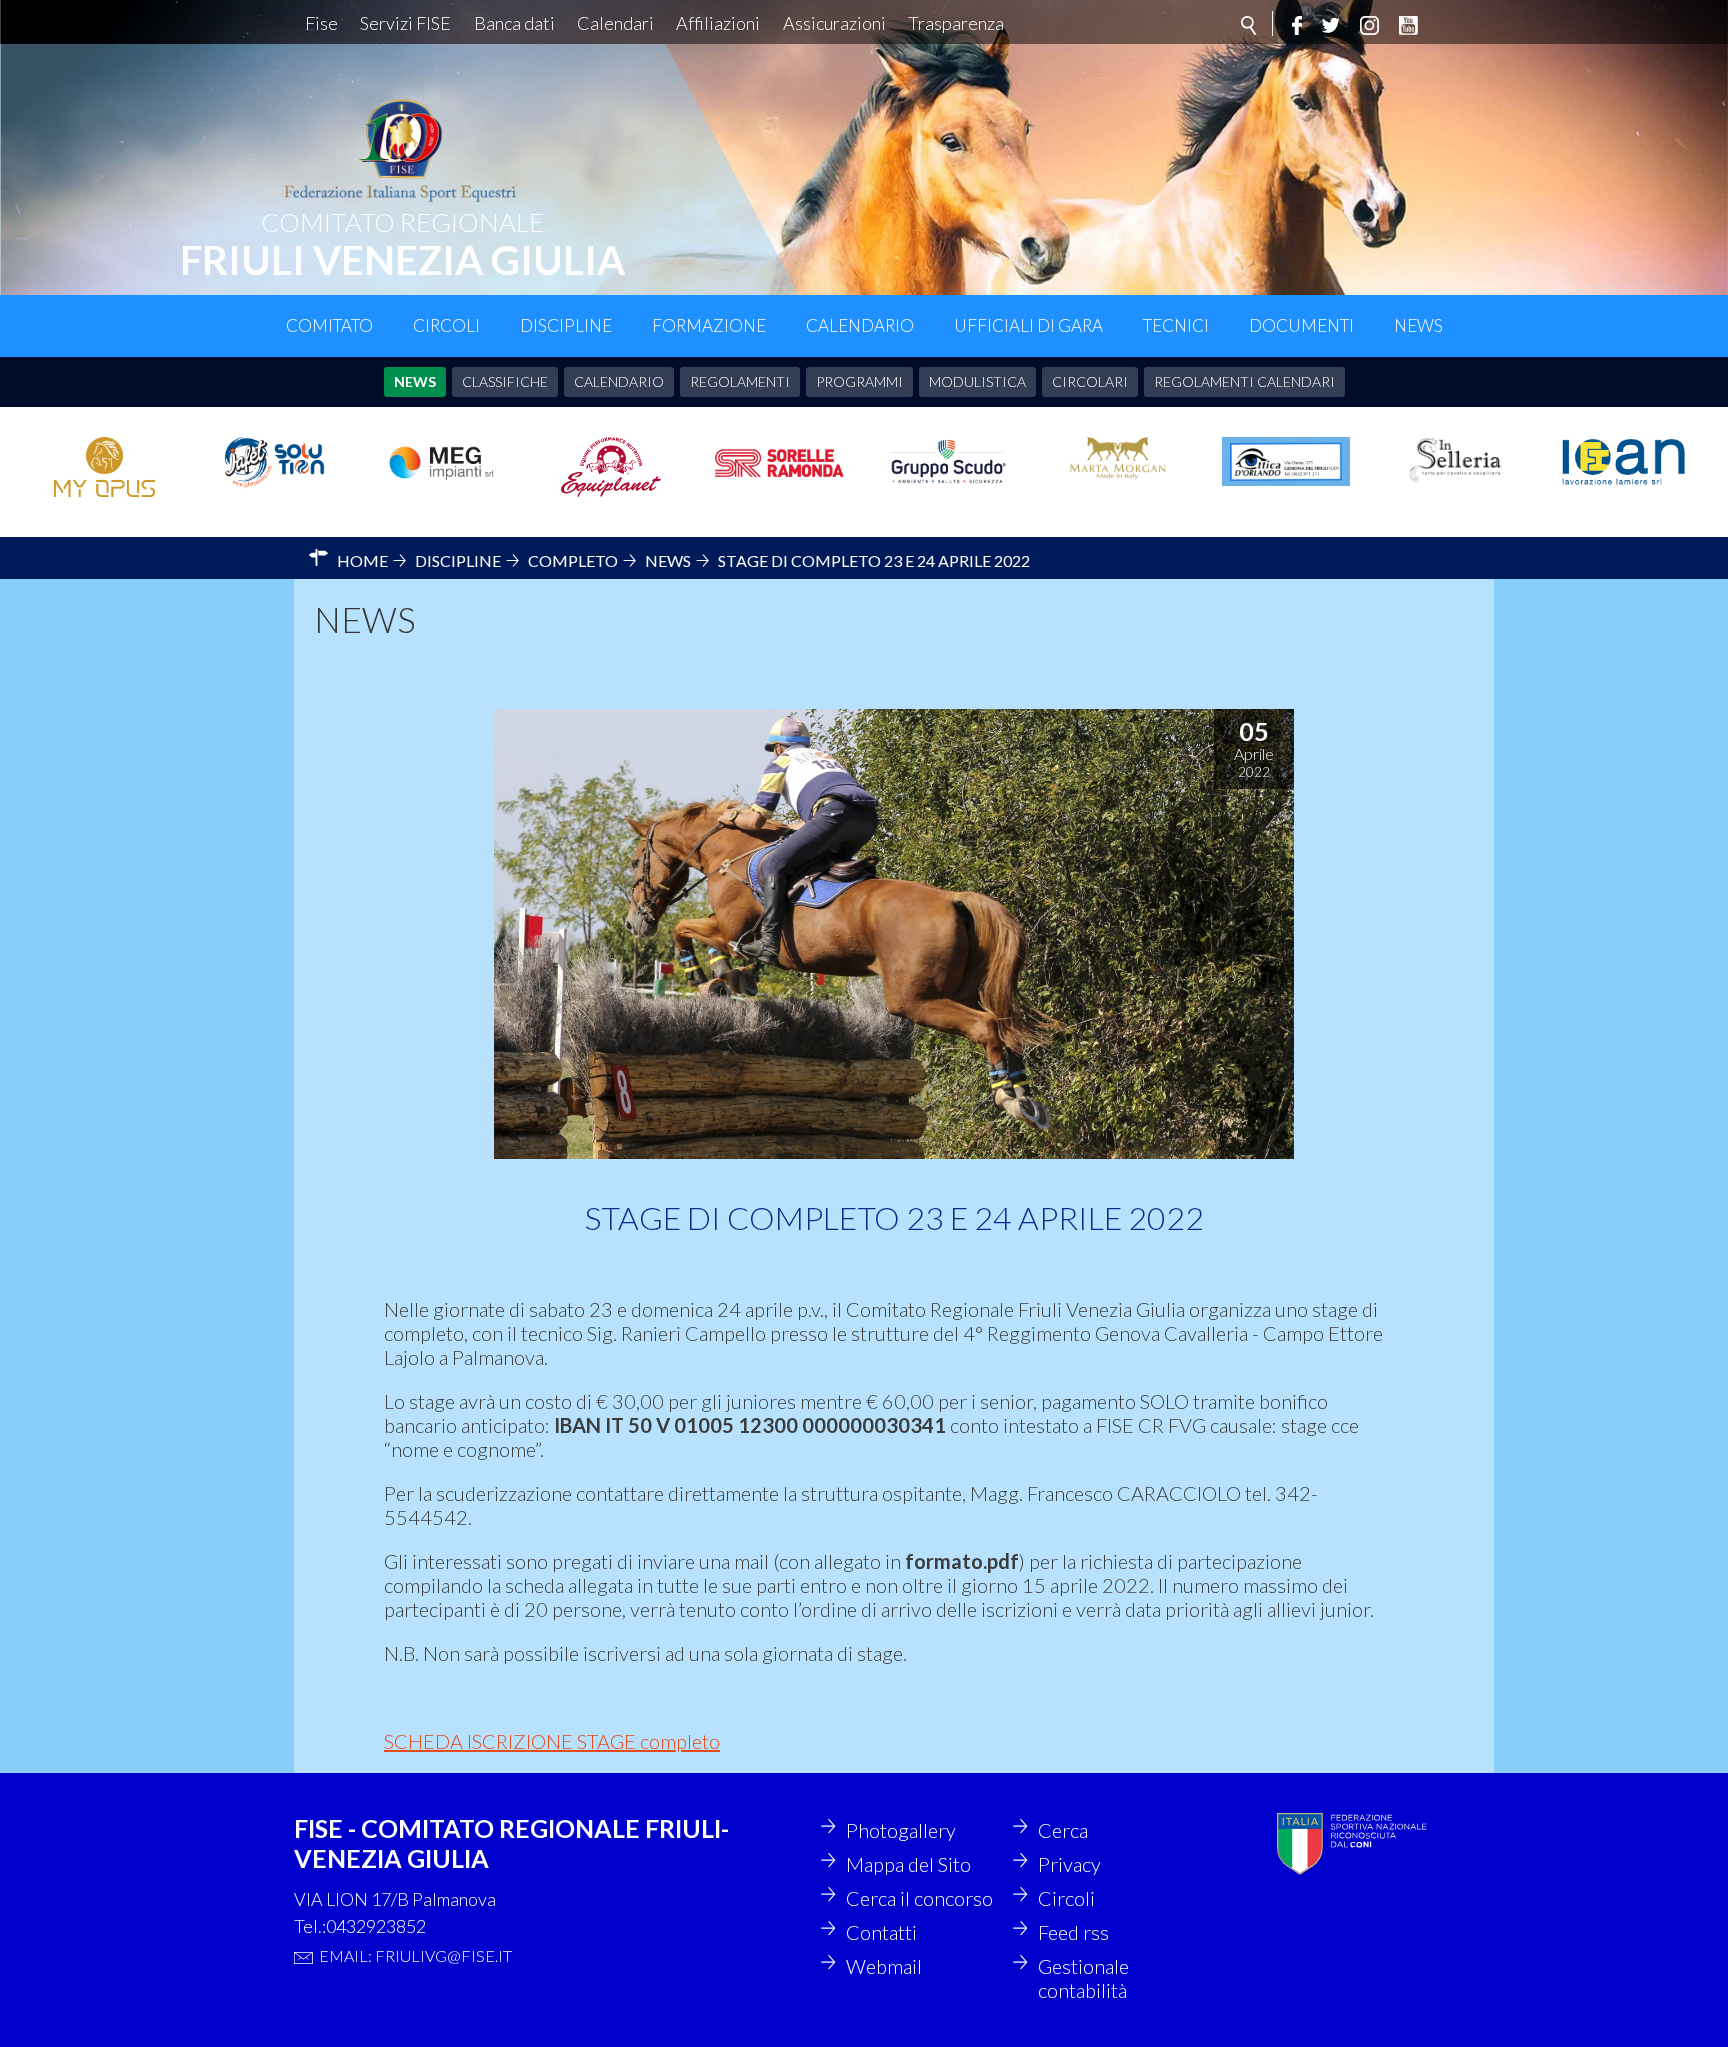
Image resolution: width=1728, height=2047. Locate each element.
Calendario (860, 325)
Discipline (566, 325)
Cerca (1063, 1830)
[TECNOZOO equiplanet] (610, 467)
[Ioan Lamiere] (1623, 462)
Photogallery (901, 1830)
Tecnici (1176, 325)
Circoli (446, 325)
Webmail (884, 1966)
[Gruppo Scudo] (948, 461)
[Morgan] (1117, 460)
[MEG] (442, 461)
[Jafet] (273, 463)
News (1418, 325)
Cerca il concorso (919, 1898)
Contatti (881, 1932)
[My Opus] (104, 467)
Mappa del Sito (908, 1864)
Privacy (1069, 1864)
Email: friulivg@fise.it (415, 1955)
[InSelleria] (1454, 460)
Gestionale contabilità (1083, 1978)
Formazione (709, 325)
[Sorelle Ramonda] (779, 463)
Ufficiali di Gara (1028, 325)
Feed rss (1073, 1932)
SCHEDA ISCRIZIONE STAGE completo (552, 1741)
